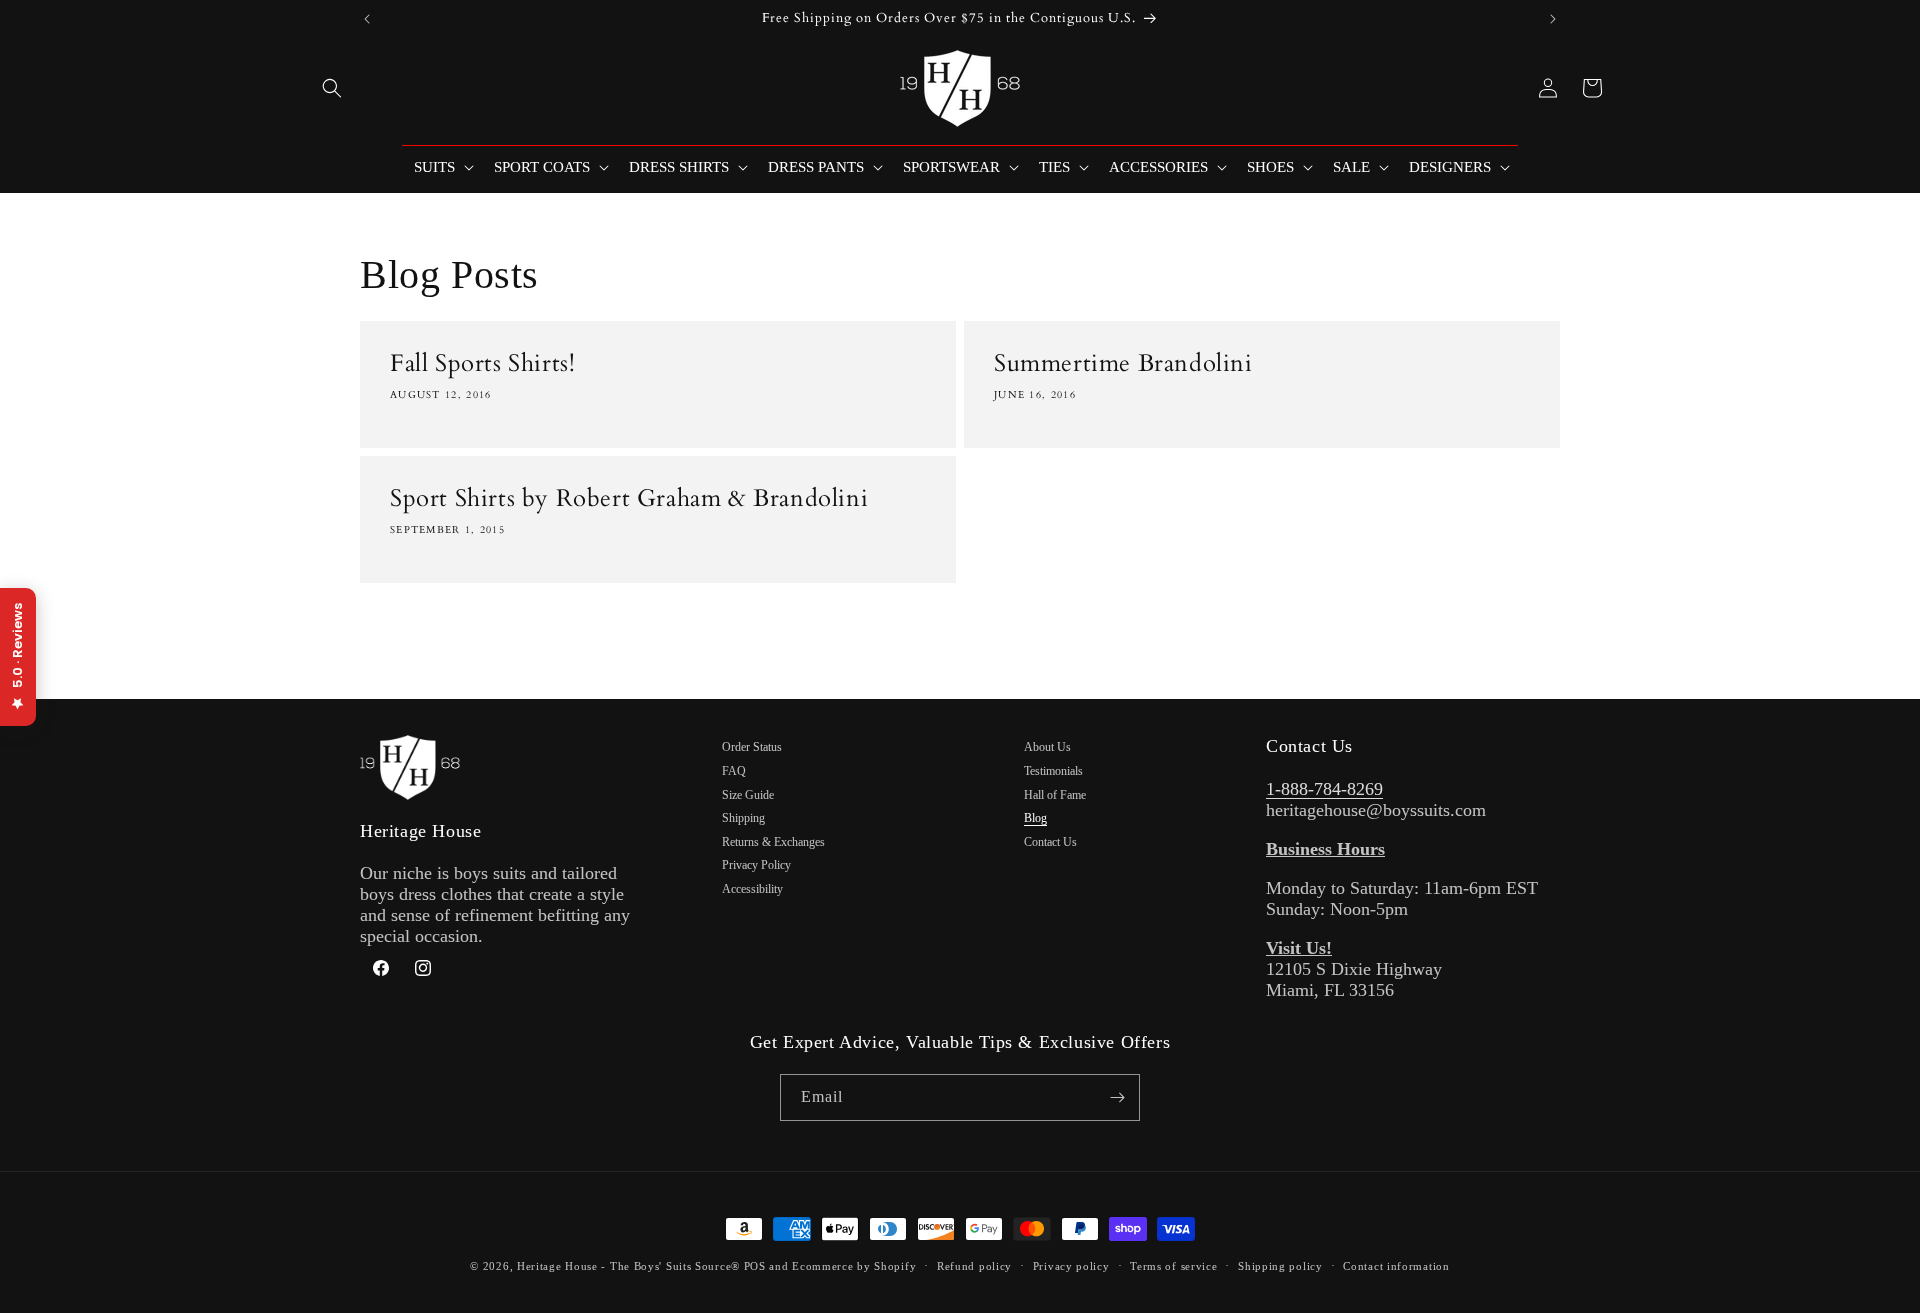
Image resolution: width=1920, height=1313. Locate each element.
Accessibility (752, 889)
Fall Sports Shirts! (482, 363)
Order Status (752, 747)
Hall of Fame (1055, 795)
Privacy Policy (756, 865)
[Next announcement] (1553, 19)
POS (755, 1266)
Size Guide (748, 795)
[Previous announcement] (367, 19)
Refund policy (974, 1266)
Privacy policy (1071, 1266)
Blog (1035, 818)
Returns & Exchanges (773, 842)
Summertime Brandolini (1123, 363)
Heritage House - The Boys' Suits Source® (628, 1266)
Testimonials (1053, 771)
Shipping (743, 818)
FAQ (734, 771)
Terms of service (1173, 1266)
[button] (332, 88)
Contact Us (1050, 842)
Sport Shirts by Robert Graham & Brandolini (629, 498)
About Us (1047, 747)
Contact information (1396, 1266)
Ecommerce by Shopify (854, 1266)
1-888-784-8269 (1324, 789)
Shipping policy (1280, 1266)
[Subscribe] (1117, 1097)
